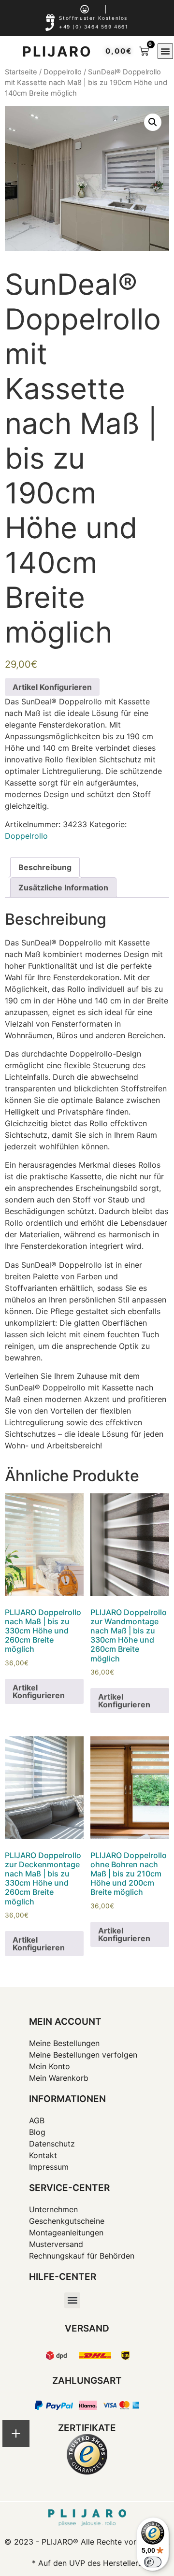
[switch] (153, 2562)
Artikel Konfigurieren (52, 687)
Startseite (21, 72)
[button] (165, 51)
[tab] (45, 867)
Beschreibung (45, 867)
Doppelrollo (63, 72)
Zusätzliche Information (63, 887)
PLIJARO (57, 51)
